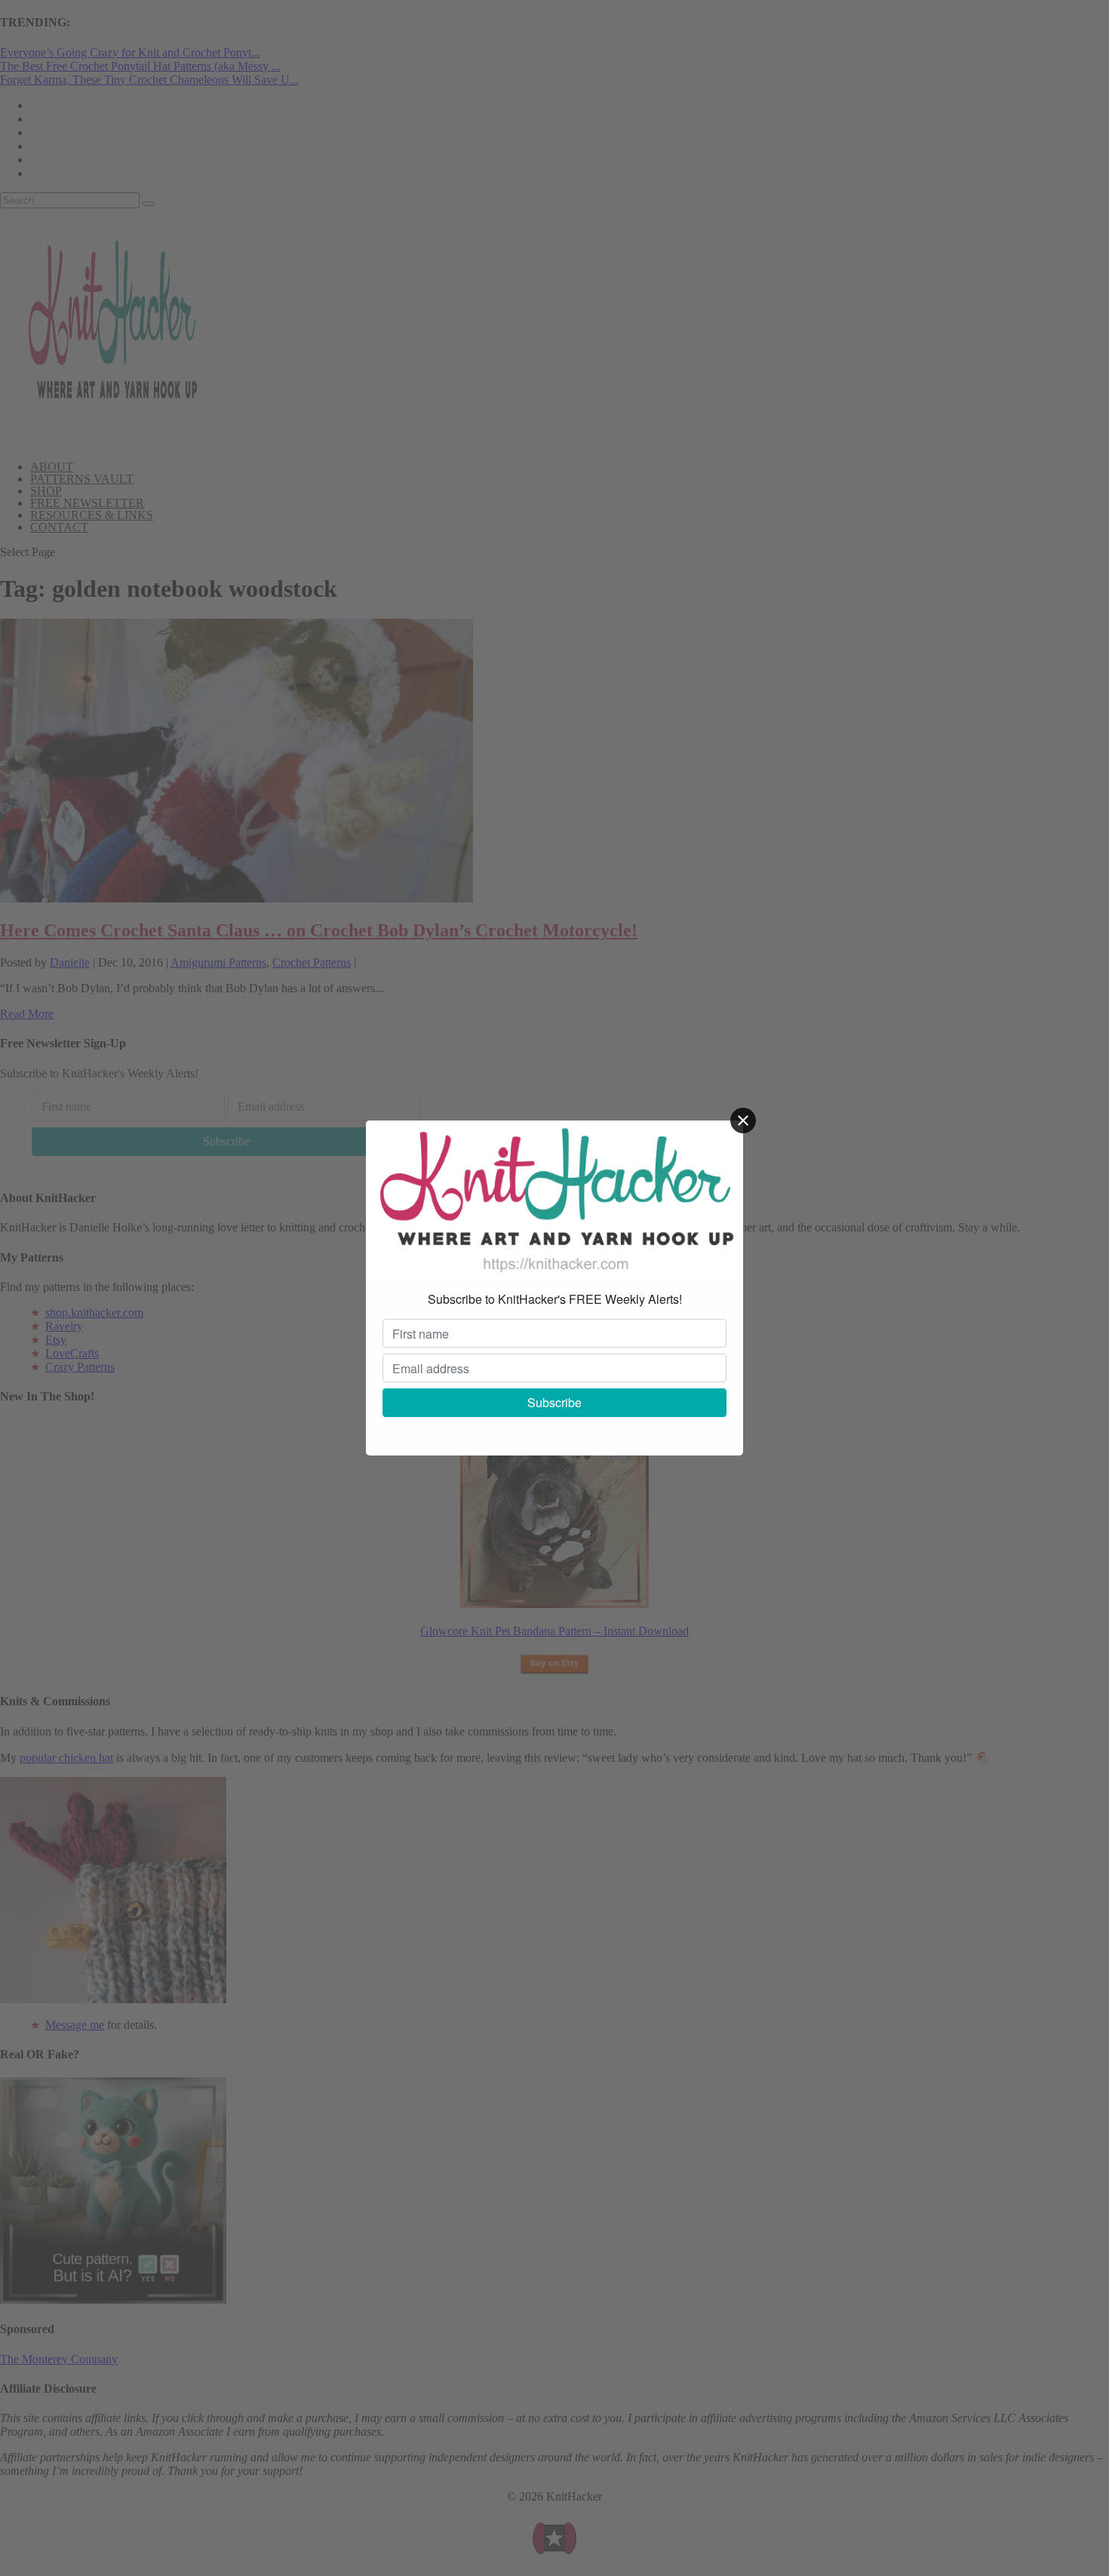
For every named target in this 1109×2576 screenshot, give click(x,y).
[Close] (743, 1120)
